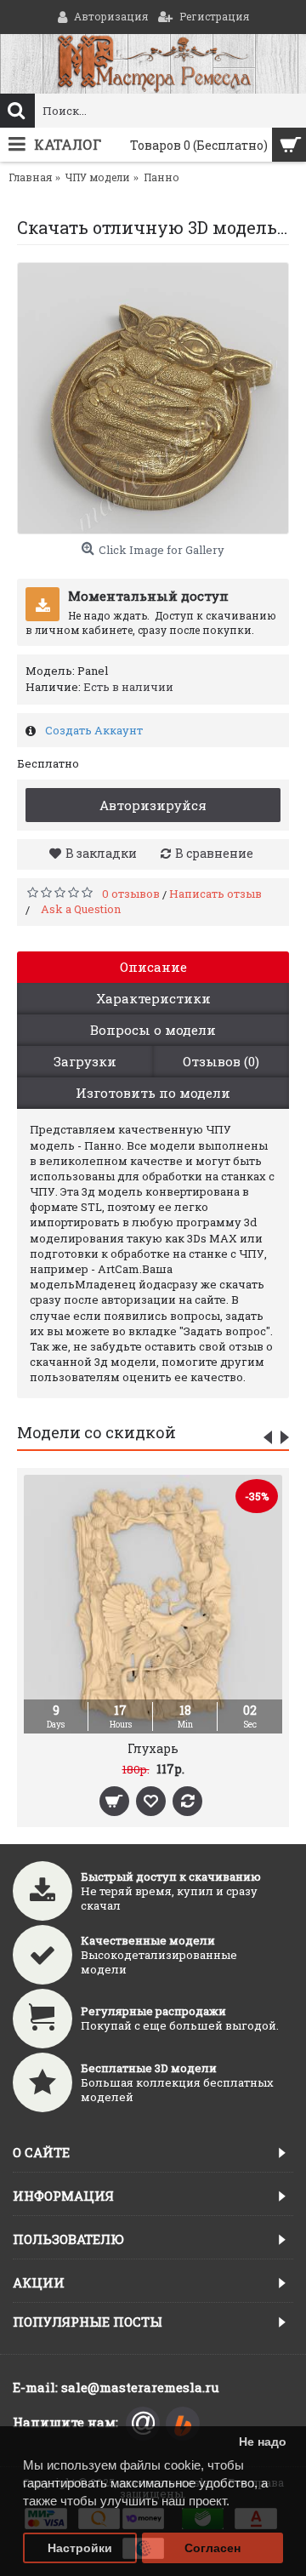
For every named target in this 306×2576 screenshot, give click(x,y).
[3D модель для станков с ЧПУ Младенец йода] (153, 398)
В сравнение (214, 853)
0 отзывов (131, 894)
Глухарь (153, 1748)
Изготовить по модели (153, 1093)
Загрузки (85, 1061)
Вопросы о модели (153, 1030)
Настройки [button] (80, 2548)
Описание (153, 967)
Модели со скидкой (96, 1432)
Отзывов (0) (221, 1061)
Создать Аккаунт (93, 730)
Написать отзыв (215, 894)
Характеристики (153, 998)
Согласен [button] (212, 2548)
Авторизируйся (153, 805)
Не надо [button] (263, 2442)
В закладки (101, 853)
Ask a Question (81, 909)
